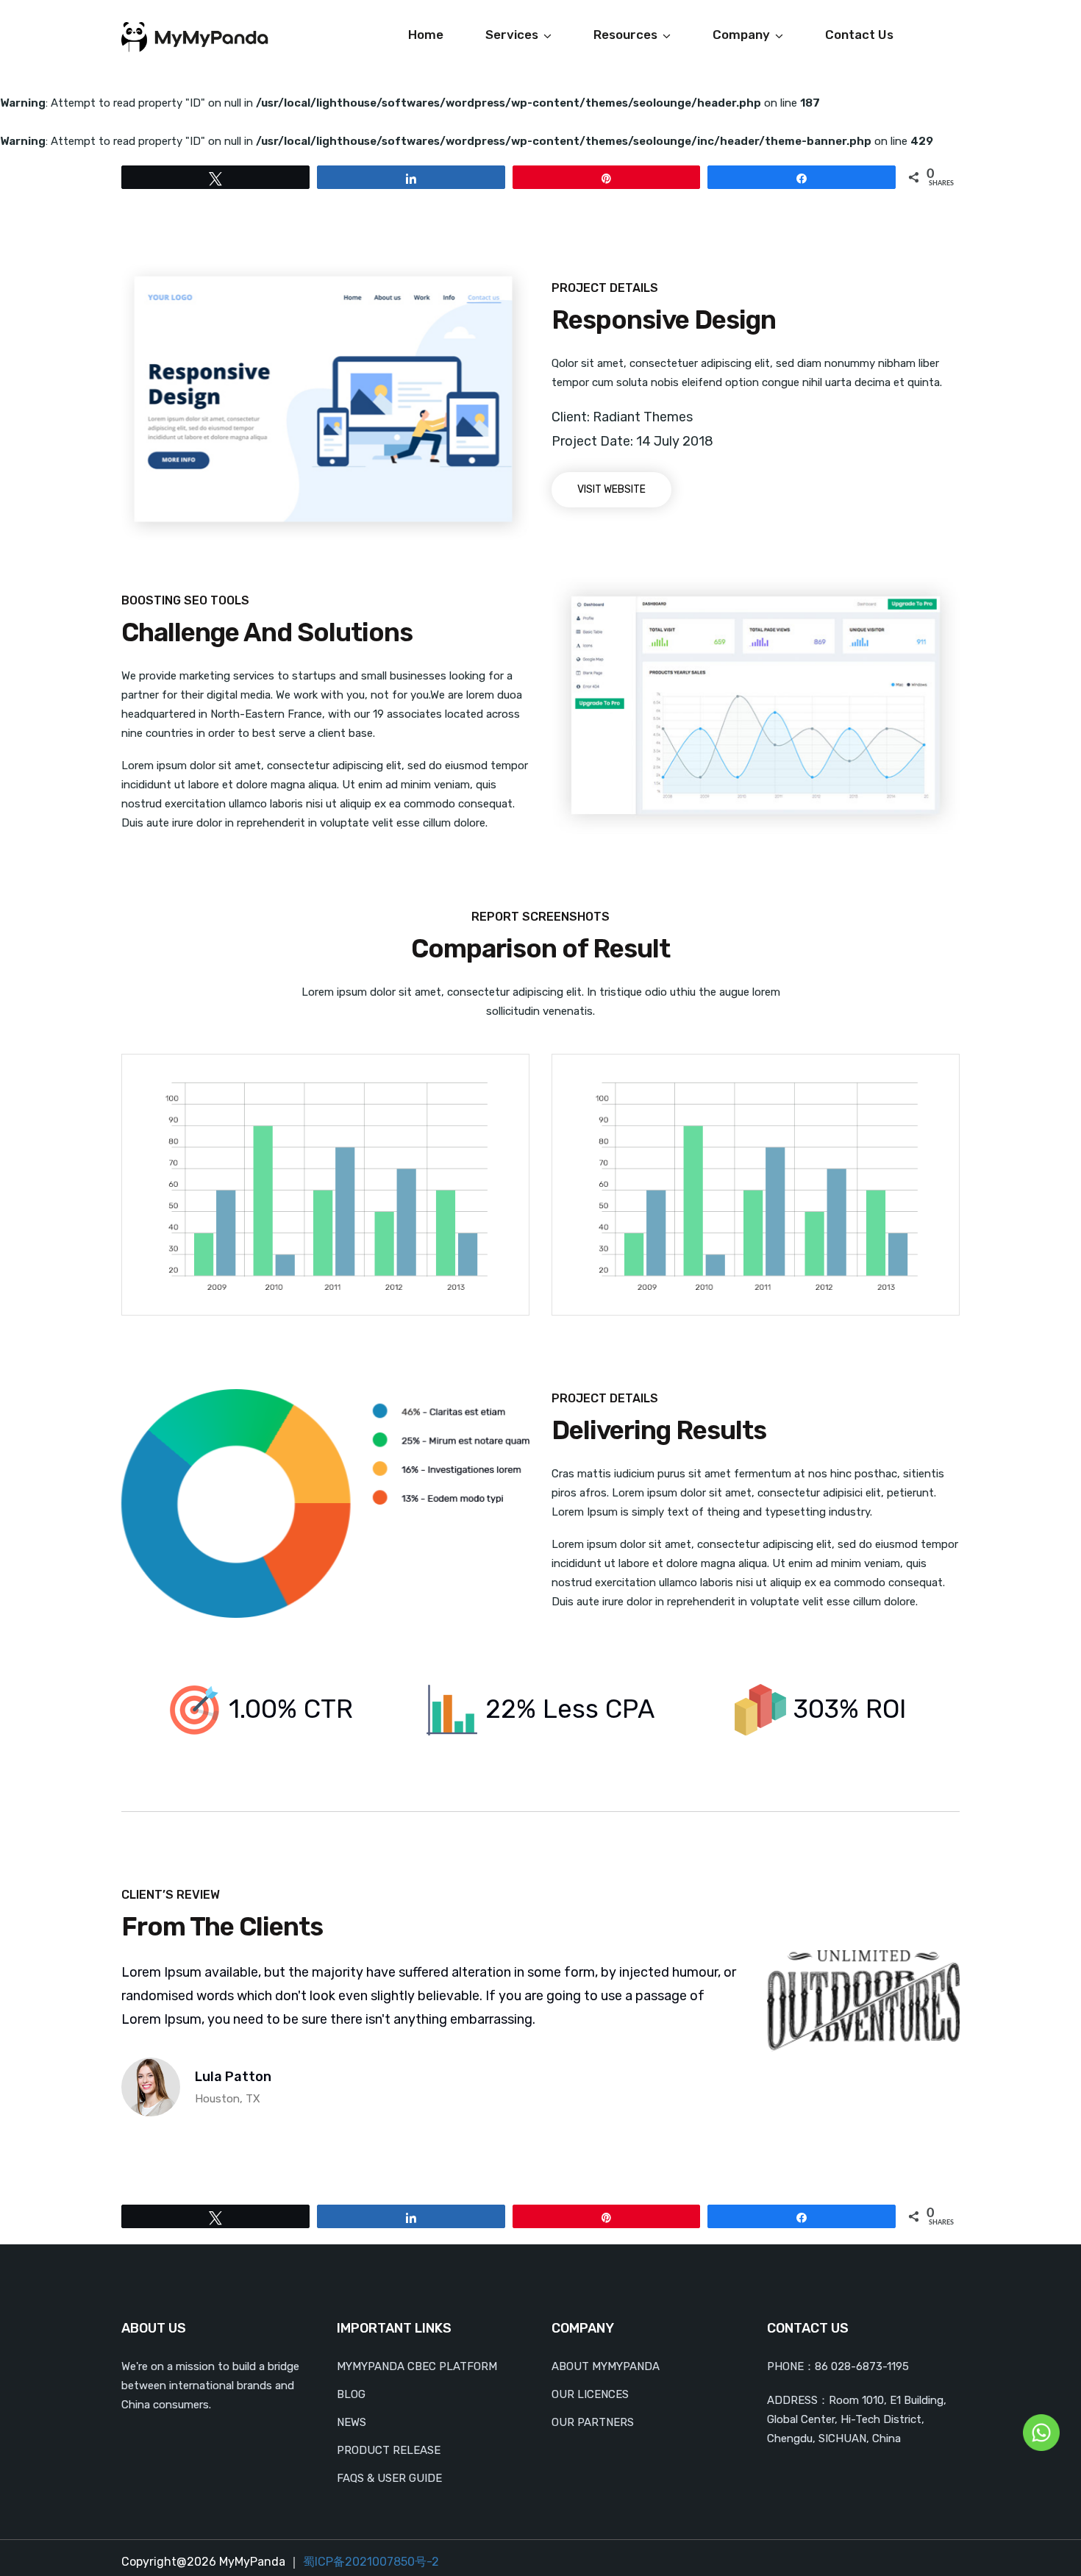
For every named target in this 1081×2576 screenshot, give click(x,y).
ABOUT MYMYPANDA (606, 2366)
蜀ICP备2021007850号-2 (371, 2562)
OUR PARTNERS (593, 2422)
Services (512, 35)
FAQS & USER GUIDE (389, 2478)
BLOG (351, 2394)
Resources (625, 35)
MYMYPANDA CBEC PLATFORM (417, 2366)
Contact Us (859, 35)
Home (426, 35)
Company (741, 35)
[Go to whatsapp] (1041, 2432)
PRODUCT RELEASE (389, 2450)
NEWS (352, 2422)
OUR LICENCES (590, 2394)
